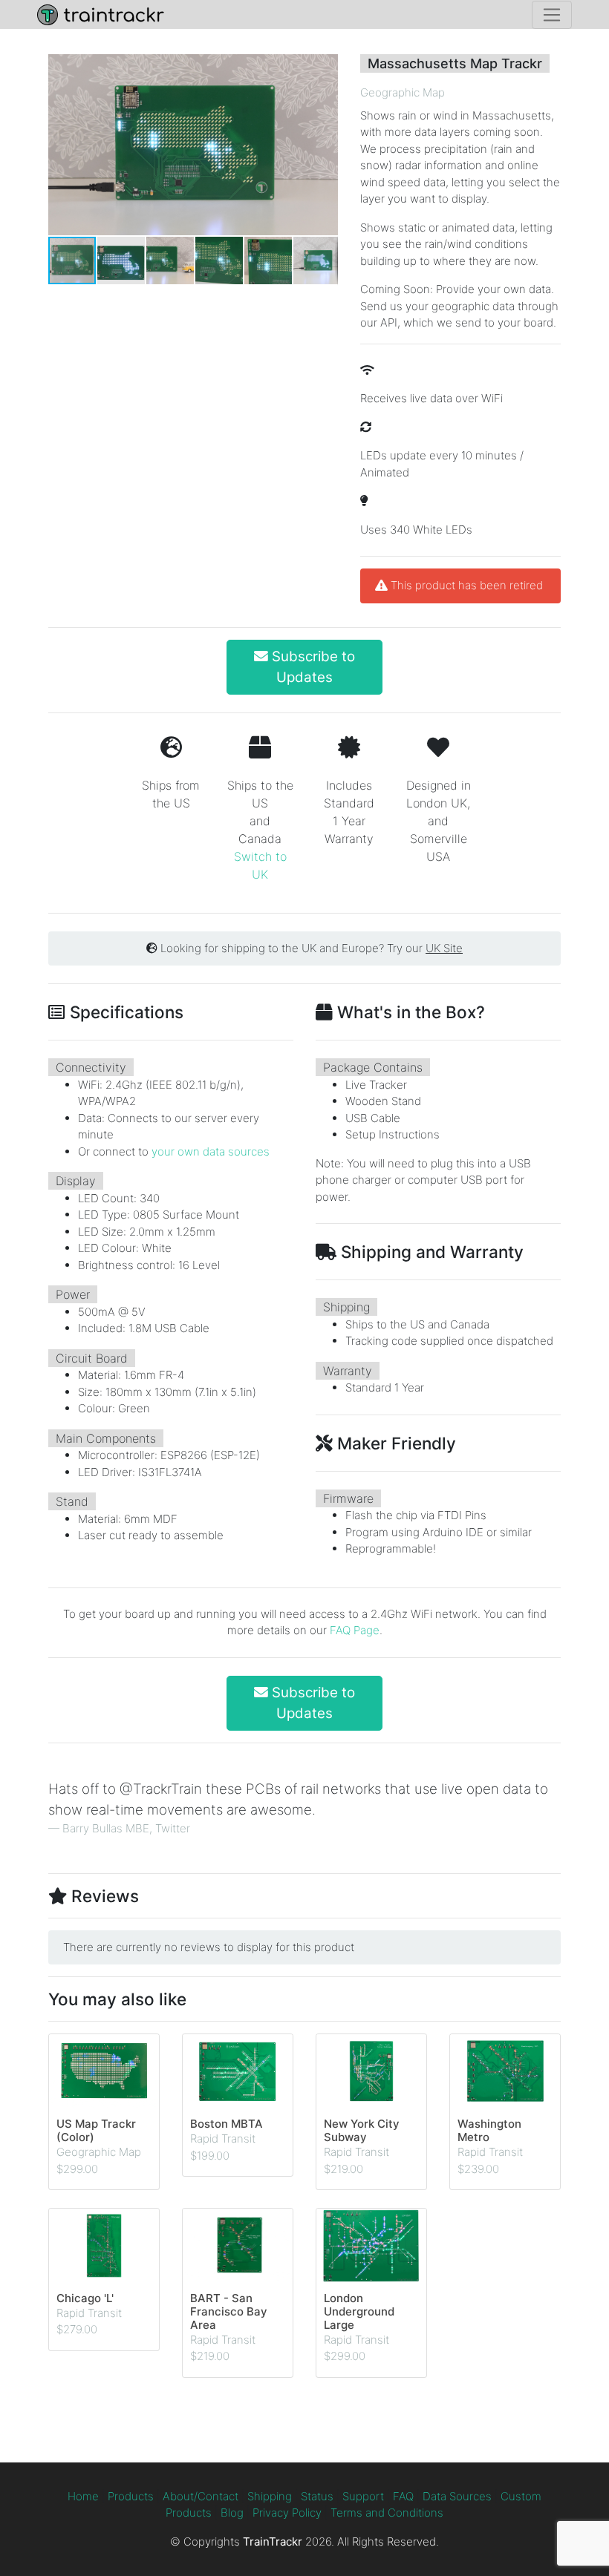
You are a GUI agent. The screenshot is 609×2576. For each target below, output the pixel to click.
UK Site (444, 948)
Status (317, 2496)
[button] (325, 145)
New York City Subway (362, 2130)
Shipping (270, 2496)
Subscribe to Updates (312, 667)
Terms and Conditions (387, 2513)
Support (363, 2496)
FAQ (403, 2496)
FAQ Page (355, 1630)
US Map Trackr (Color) (96, 2130)
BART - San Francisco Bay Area (229, 2311)
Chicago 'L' (85, 2298)
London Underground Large (359, 2311)
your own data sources (211, 1151)
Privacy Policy (287, 2513)
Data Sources (457, 2496)
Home (83, 2496)
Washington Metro (489, 2130)
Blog (232, 2513)
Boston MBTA (227, 2124)
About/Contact (201, 2496)
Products (131, 2496)
